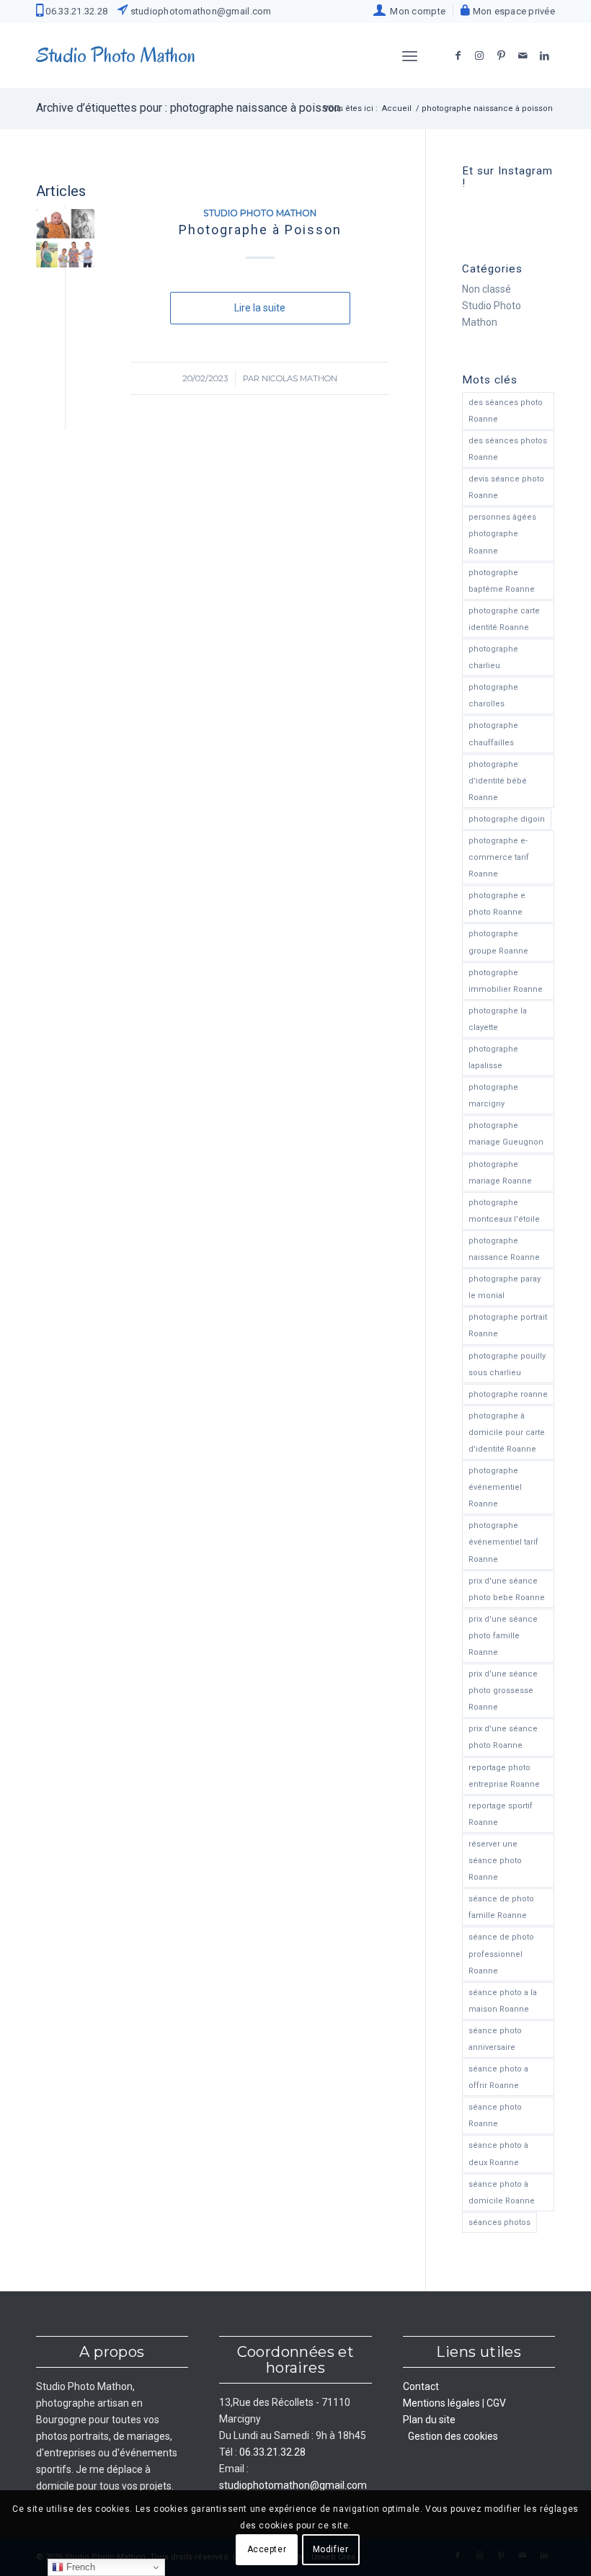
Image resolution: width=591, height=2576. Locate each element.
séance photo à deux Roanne (498, 2154)
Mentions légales (441, 2403)
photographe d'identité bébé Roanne (498, 781)
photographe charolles (493, 696)
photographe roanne (508, 1394)
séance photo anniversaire (495, 2039)
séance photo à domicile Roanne (502, 2193)
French (79, 2567)
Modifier (331, 2549)
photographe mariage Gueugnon (506, 1134)
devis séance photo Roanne (506, 487)
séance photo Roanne (495, 2115)
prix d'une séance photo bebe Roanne (507, 1589)
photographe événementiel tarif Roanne (503, 1542)
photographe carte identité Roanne (504, 619)
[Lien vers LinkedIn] (544, 55)
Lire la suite (260, 308)
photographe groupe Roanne (498, 942)
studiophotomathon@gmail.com (199, 11)
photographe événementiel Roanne (495, 1487)
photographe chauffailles (493, 734)
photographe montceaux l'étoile (504, 1211)
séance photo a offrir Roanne (498, 2077)
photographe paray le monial (505, 1287)
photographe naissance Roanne (504, 1249)
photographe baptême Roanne (502, 581)
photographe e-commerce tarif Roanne (499, 857)
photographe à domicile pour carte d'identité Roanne (507, 1433)
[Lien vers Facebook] (458, 55)
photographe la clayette (498, 1019)
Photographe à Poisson (260, 230)
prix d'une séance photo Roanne (503, 1737)
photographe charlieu (493, 657)
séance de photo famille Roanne (501, 1907)
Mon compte (416, 11)
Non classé (486, 289)
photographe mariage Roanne (500, 1173)
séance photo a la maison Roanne (503, 2001)
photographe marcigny (493, 1096)
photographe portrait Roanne (508, 1325)
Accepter (267, 2549)
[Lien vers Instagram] (479, 55)
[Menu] (410, 55)
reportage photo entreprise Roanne (504, 1776)
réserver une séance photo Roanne (495, 1861)
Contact (421, 2386)
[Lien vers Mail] (523, 55)
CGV (496, 2403)
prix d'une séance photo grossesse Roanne (503, 1691)
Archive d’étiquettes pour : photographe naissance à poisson (188, 108)
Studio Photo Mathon (260, 213)
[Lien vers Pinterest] (501, 55)
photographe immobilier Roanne (506, 981)
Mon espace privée (512, 11)
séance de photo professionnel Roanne (501, 1954)
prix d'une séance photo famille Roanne (503, 1636)
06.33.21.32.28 (75, 11)
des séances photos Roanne (508, 449)
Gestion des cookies (453, 2436)
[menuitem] (410, 10)
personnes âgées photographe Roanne (502, 534)
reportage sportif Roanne (501, 1814)
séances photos (499, 2222)
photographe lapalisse (493, 1057)
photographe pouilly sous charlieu (507, 1364)
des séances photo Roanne (506, 411)
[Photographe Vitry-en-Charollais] (65, 238)
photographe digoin (507, 819)
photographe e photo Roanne (497, 904)
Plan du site (429, 2420)
